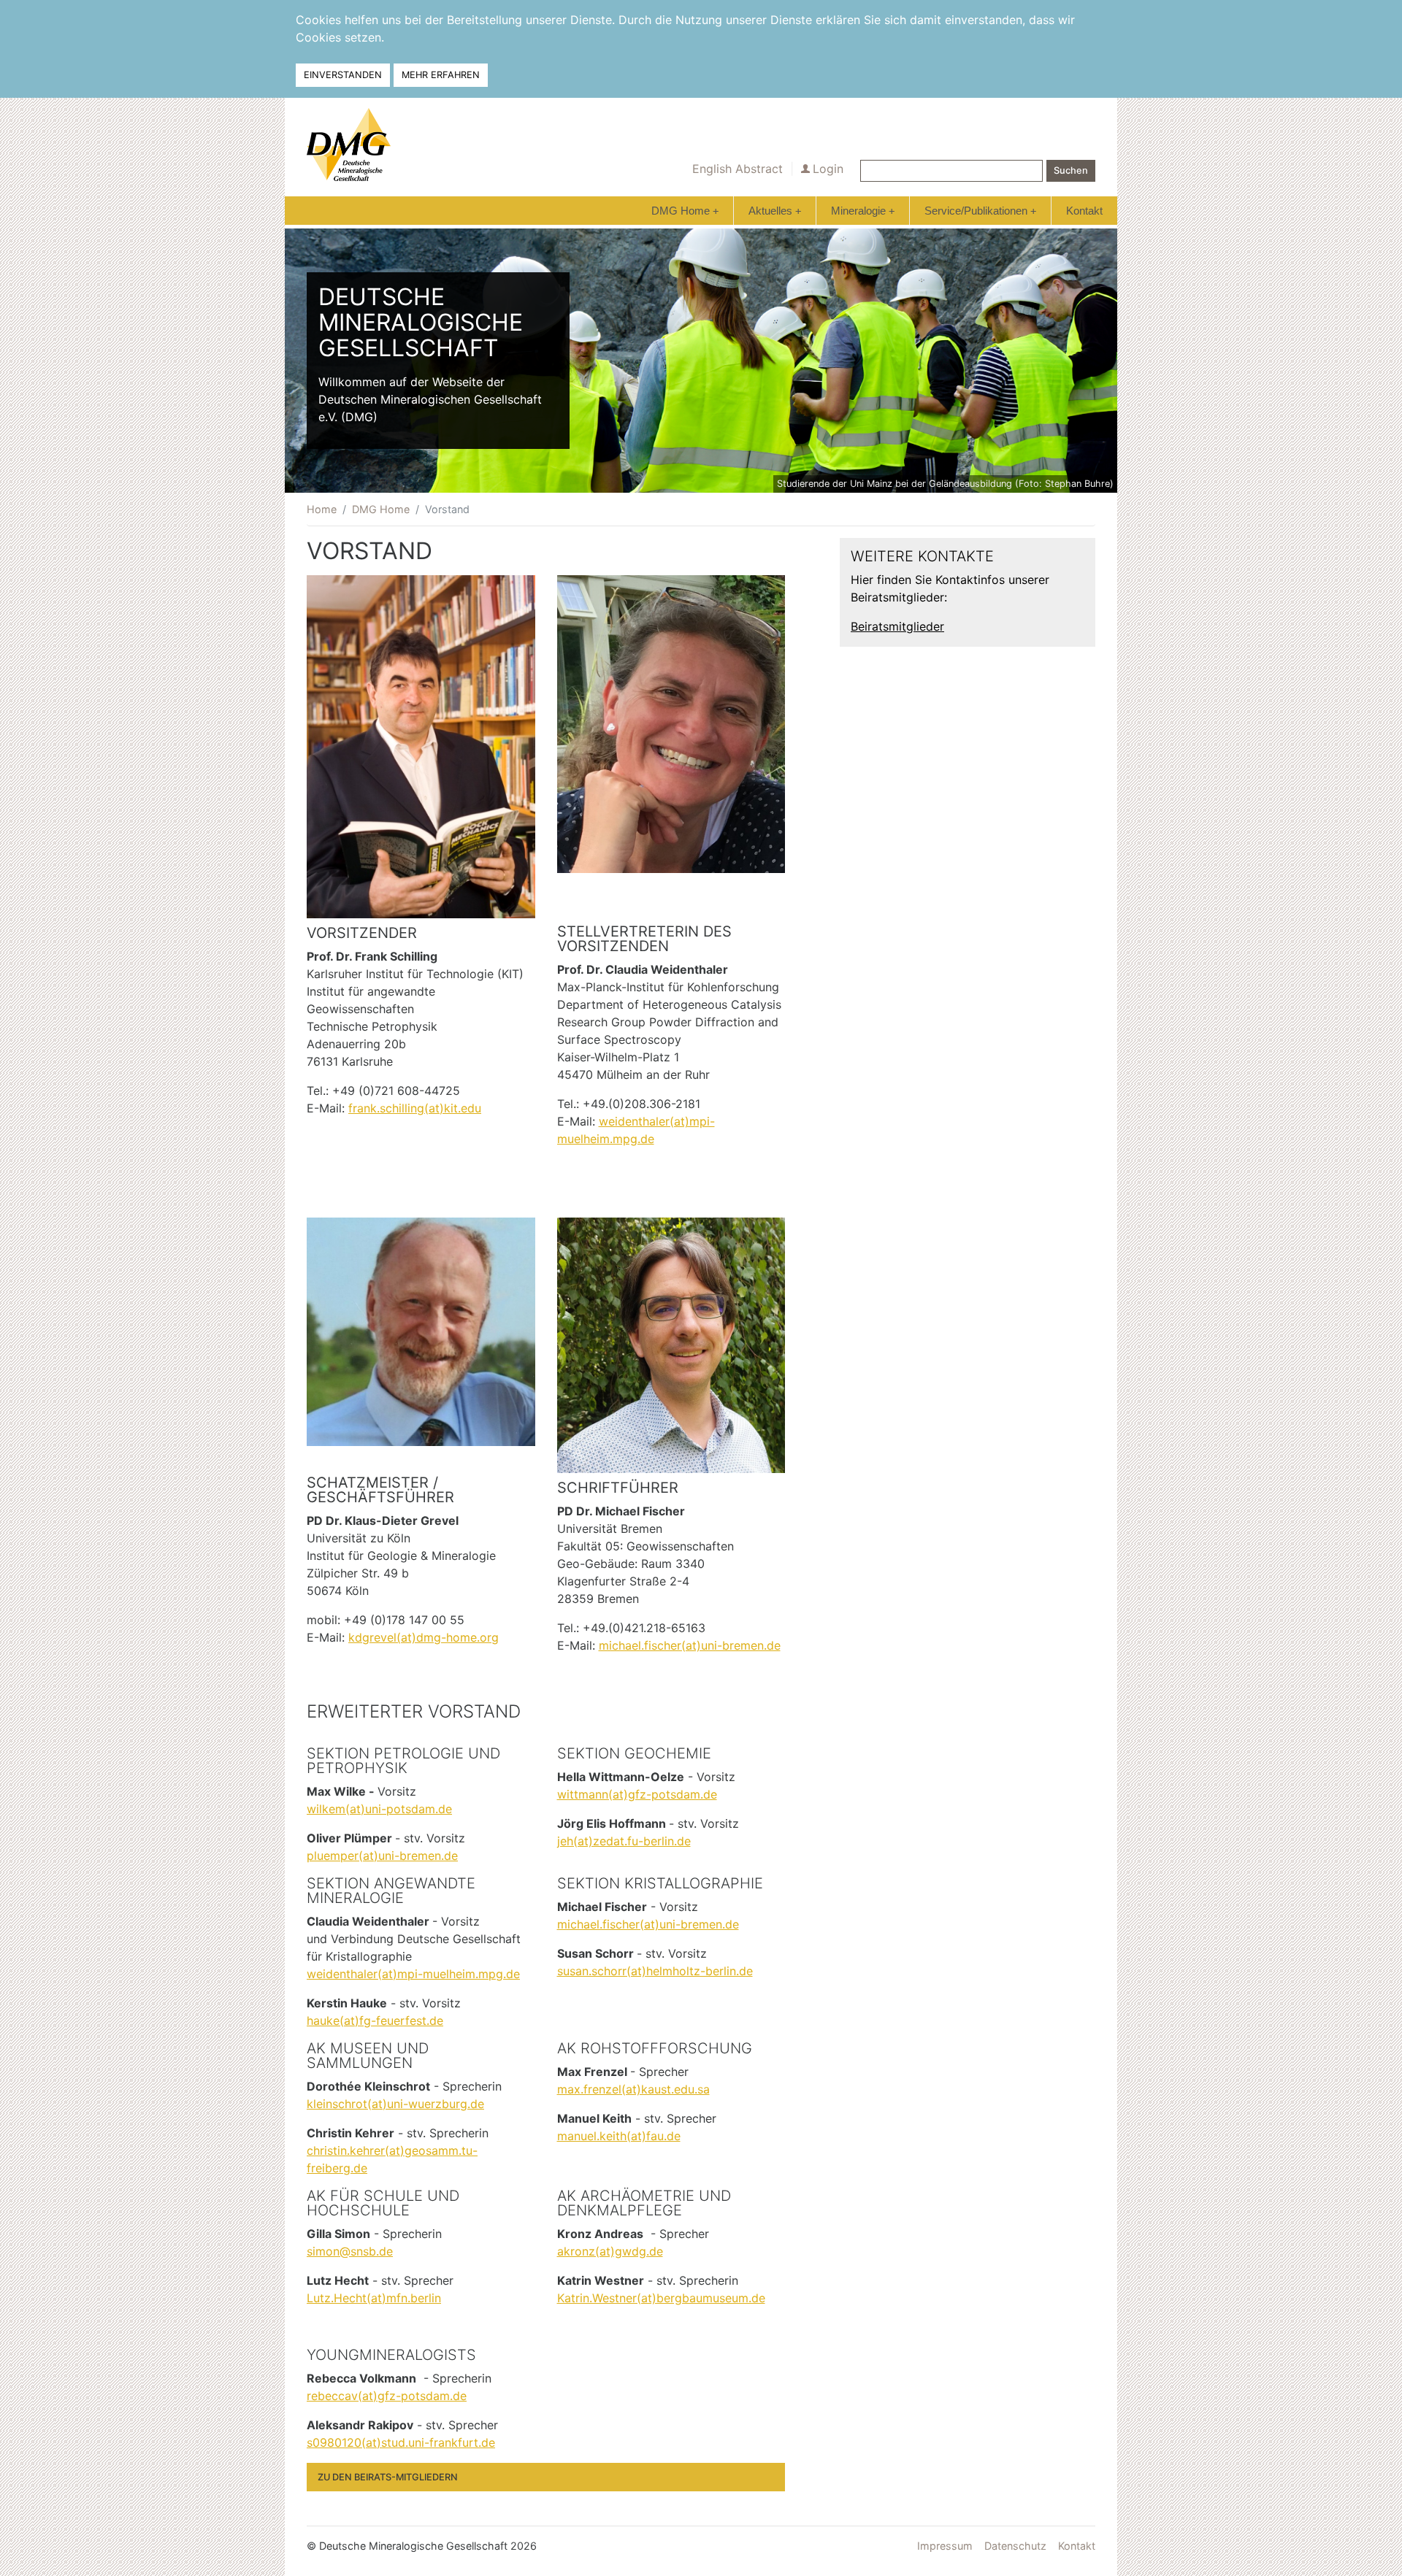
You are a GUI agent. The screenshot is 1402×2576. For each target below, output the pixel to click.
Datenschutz (1015, 2546)
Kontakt (1084, 211)
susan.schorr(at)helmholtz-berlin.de (655, 1971)
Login (828, 169)
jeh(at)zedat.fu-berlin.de (624, 1841)
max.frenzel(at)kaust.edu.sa (633, 2089)
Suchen (1071, 170)
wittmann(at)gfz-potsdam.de (637, 1794)
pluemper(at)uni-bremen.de (382, 1856)
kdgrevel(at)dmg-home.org (424, 1637)
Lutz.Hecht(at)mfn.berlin (374, 2298)
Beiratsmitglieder (897, 626)
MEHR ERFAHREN (441, 75)
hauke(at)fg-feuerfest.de (375, 2021)
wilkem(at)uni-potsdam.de (379, 1809)
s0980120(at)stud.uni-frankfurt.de (401, 2442)
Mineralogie (863, 211)
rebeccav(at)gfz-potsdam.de (387, 2396)
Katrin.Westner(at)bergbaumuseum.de (661, 2298)
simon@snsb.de (350, 2251)
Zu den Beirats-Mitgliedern (388, 2477)
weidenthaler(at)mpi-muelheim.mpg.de (413, 1974)
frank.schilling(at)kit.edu (415, 1108)
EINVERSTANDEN (343, 75)
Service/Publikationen (980, 211)
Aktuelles (775, 211)
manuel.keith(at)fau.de (619, 2136)
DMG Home (685, 211)
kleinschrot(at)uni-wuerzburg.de (395, 2104)
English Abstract (738, 169)
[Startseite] (349, 145)
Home (322, 509)
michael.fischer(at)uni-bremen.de (690, 1645)
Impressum (945, 2546)
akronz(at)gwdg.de (610, 2251)
